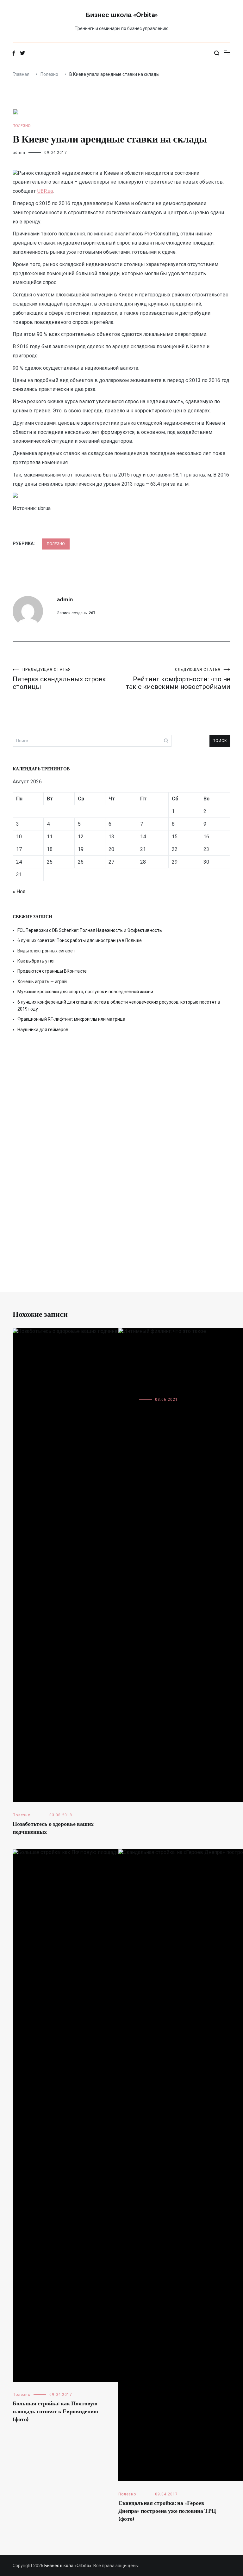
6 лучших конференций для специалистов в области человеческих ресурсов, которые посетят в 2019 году (119, 1005)
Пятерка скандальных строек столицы (59, 679)
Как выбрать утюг (36, 961)
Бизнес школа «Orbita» (121, 15)
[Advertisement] (121, 1096)
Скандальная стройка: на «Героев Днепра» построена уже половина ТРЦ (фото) (167, 2511)
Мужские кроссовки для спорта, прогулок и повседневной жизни (85, 992)
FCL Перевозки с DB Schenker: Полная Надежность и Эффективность (90, 930)
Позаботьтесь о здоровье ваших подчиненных (53, 1828)
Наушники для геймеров (43, 1030)
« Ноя (19, 892)
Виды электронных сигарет (46, 951)
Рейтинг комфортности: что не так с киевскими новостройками (178, 679)
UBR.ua (45, 191)
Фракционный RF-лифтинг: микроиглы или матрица (71, 1019)
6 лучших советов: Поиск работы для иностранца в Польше (80, 940)
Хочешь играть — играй (42, 981)
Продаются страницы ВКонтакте (52, 971)
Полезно (22, 126)
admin (19, 153)
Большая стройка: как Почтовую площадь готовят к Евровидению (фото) (55, 2412)
